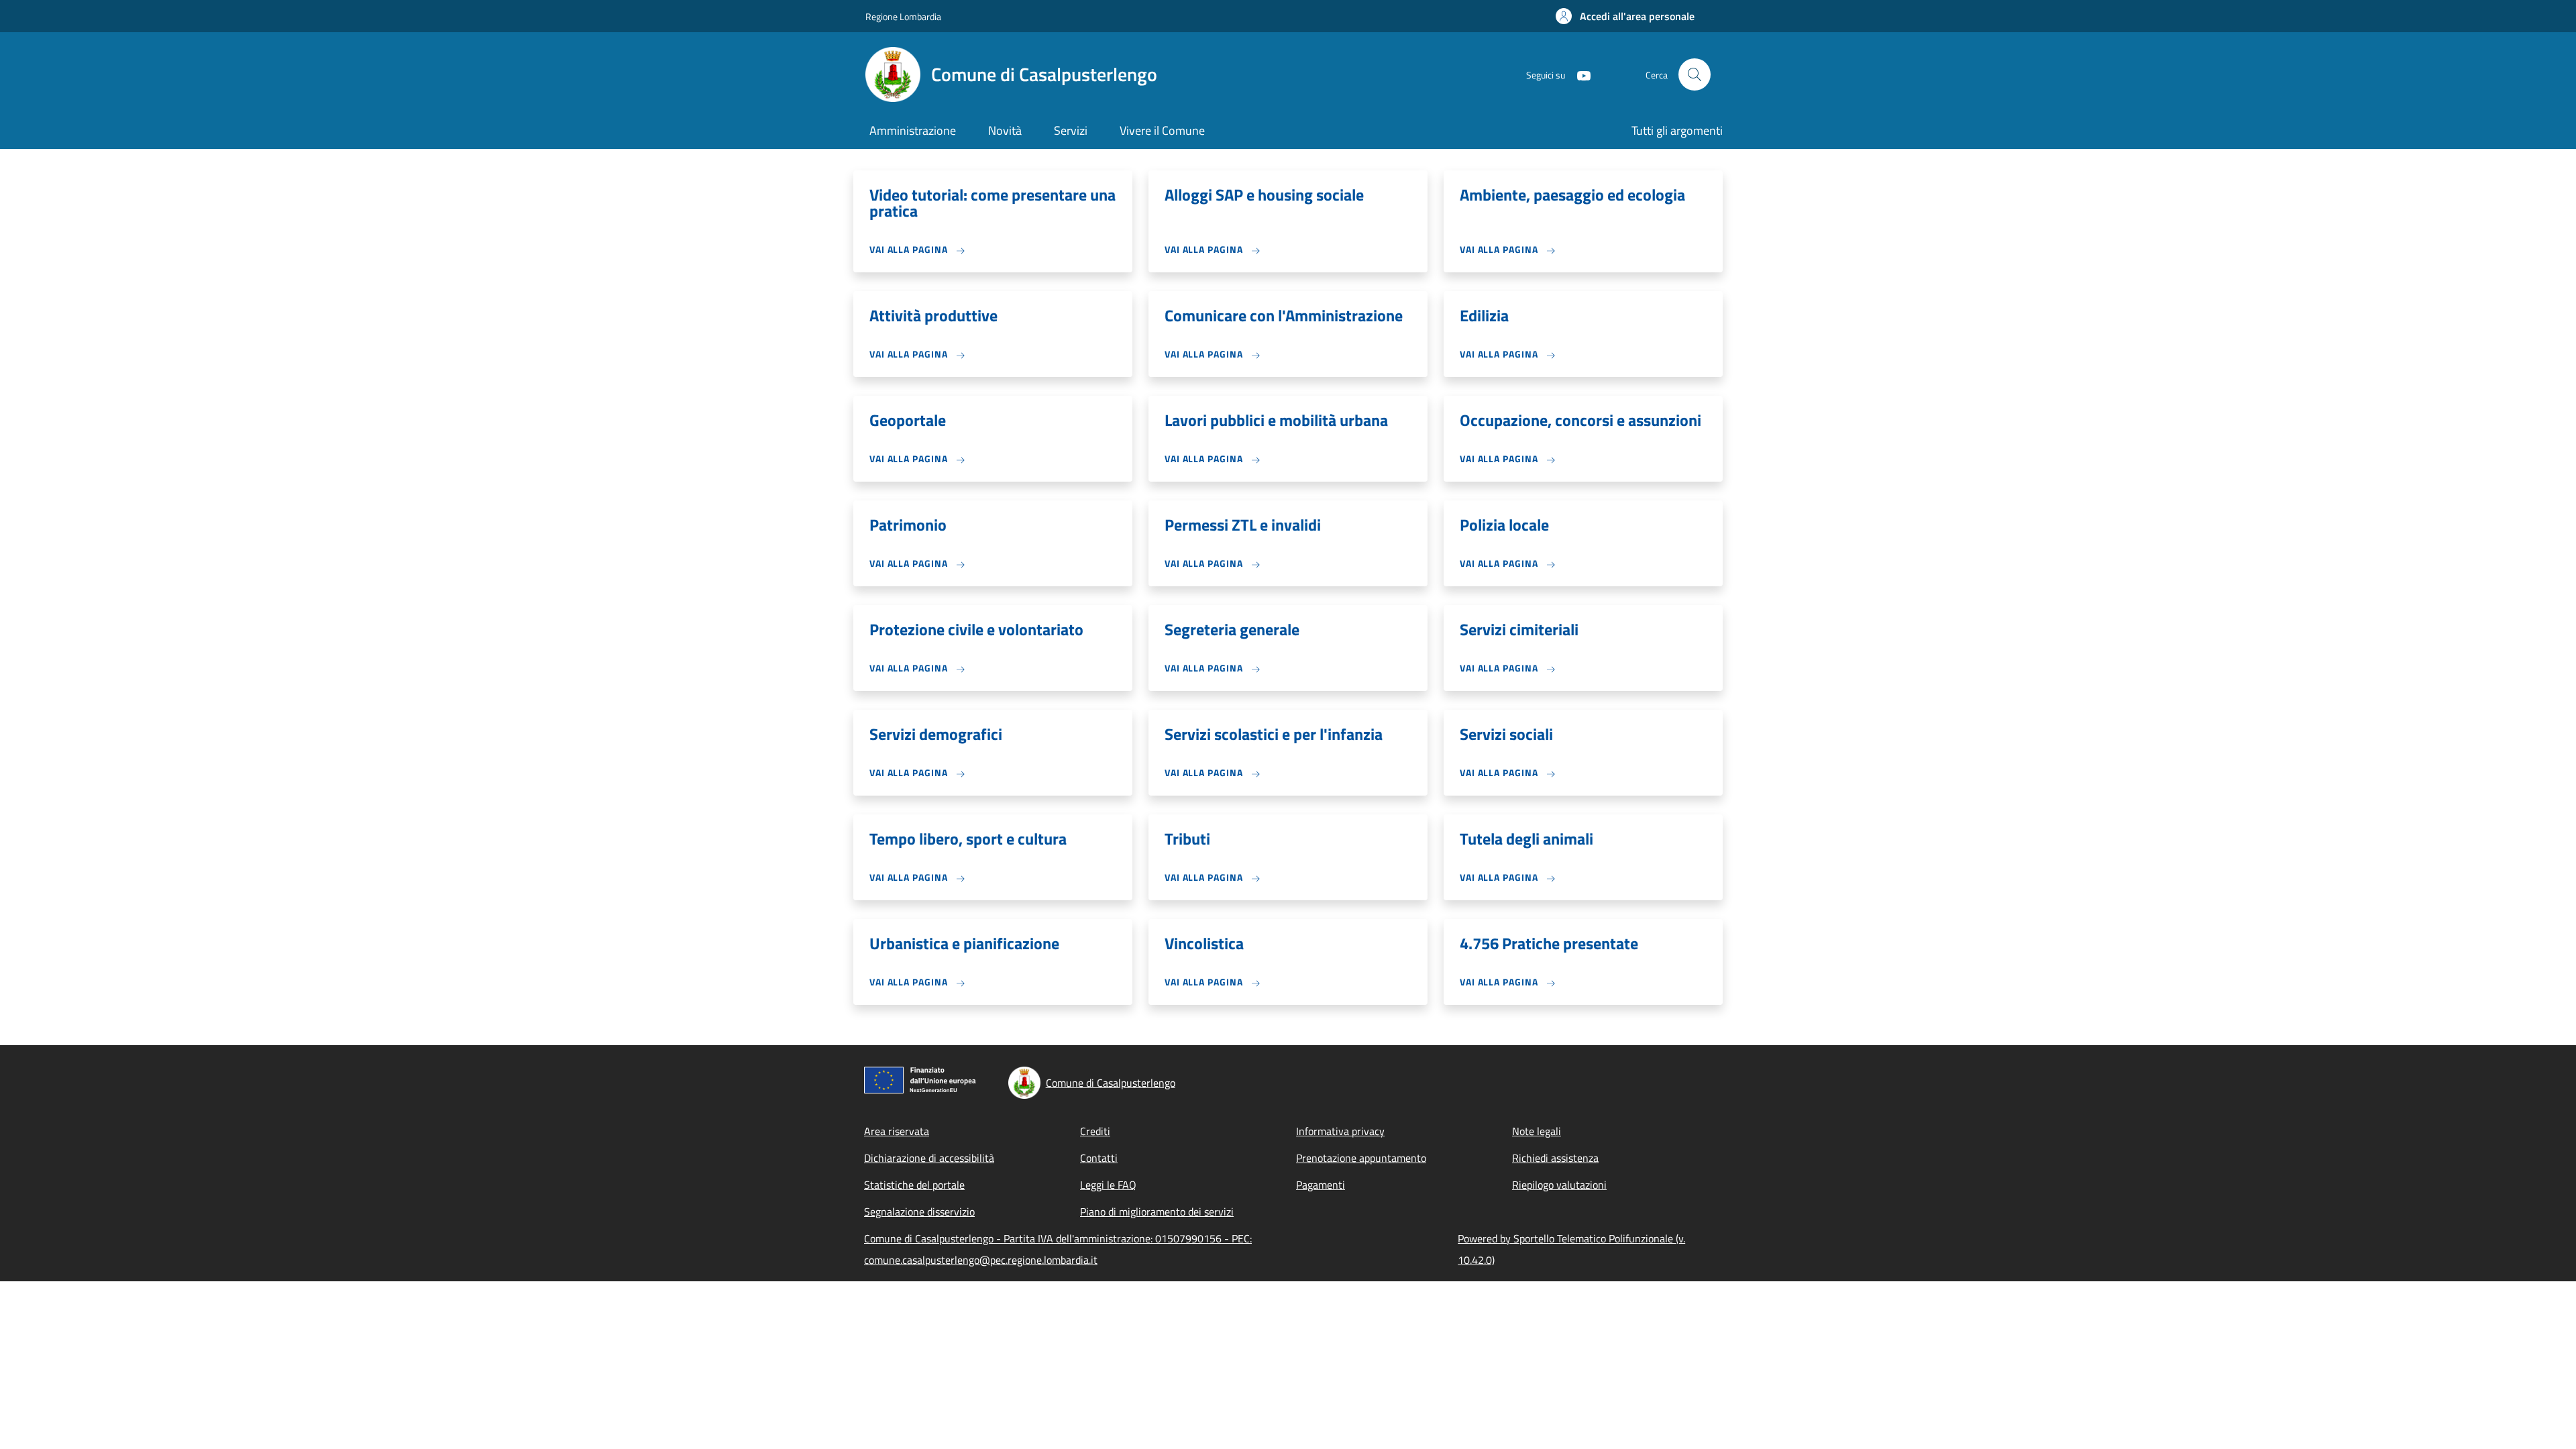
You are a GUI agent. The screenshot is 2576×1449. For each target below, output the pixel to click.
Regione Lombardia (903, 16)
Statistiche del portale (914, 1185)
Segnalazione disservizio (919, 1212)
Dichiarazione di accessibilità (929, 1158)
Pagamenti (1321, 1185)
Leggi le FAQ (1108, 1185)
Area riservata (897, 1131)
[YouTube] (1578, 74)
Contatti (1099, 1158)
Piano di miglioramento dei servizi (1157, 1212)
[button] (1625, 16)
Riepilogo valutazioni (1559, 1185)
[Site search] (1695, 74)
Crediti (1095, 1131)
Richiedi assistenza (1555, 1158)
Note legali (1537, 1131)
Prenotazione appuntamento (1361, 1158)
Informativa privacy (1340, 1131)
